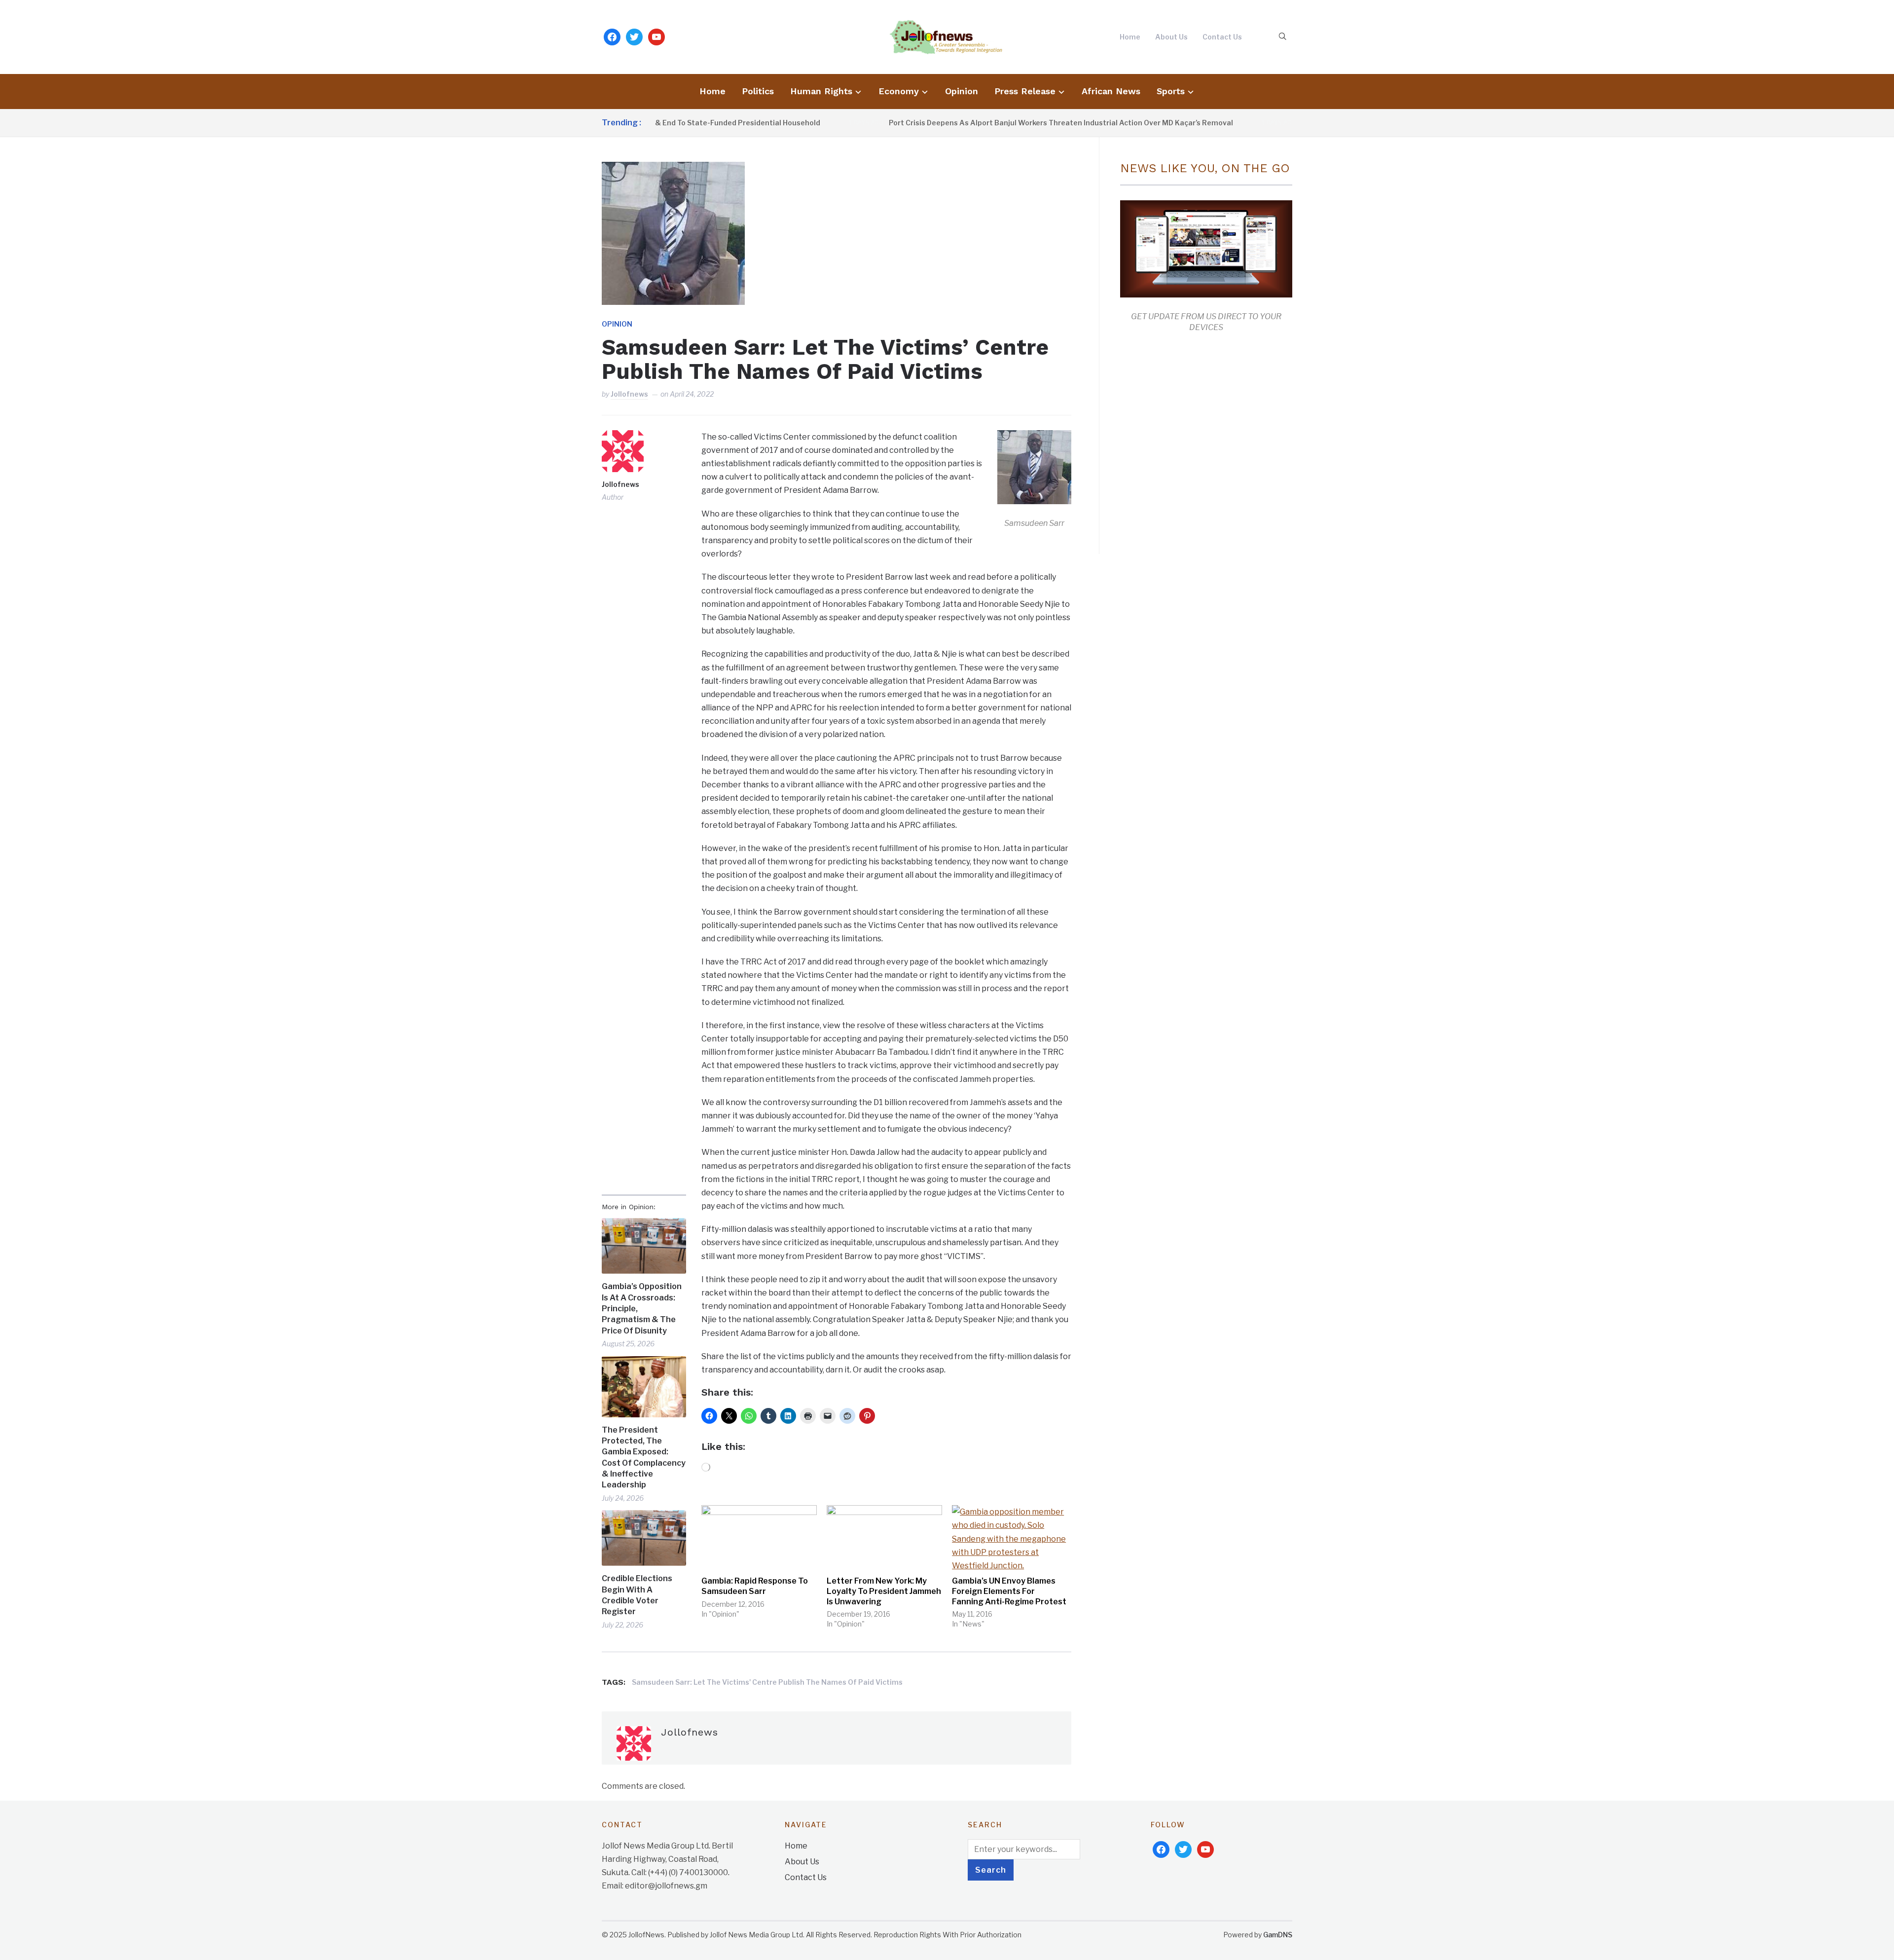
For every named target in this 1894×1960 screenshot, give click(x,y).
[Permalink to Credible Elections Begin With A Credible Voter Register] (644, 1538)
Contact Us (1222, 37)
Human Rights (821, 91)
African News (1111, 91)
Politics (758, 91)
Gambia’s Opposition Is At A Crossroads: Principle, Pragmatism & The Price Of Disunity (642, 1309)
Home (1130, 37)
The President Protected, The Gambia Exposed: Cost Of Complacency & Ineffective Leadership (644, 1458)
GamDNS (1278, 1935)
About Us (1171, 37)
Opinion (962, 91)
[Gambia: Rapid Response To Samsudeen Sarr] (759, 1538)
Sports (1171, 91)
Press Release (1025, 91)
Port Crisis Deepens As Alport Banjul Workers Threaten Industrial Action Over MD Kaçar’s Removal (966, 123)
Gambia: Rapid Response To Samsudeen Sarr (755, 1586)
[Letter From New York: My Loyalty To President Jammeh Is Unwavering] (884, 1538)
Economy (899, 91)
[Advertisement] (1203, 441)
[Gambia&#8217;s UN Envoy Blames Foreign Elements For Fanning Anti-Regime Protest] (1010, 1538)
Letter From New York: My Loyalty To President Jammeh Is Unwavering (884, 1591)
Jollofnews (629, 394)
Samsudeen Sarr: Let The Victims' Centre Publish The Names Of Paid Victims (767, 1682)
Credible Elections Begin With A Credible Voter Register (637, 1595)
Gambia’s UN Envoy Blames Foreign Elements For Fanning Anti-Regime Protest (1009, 1591)
